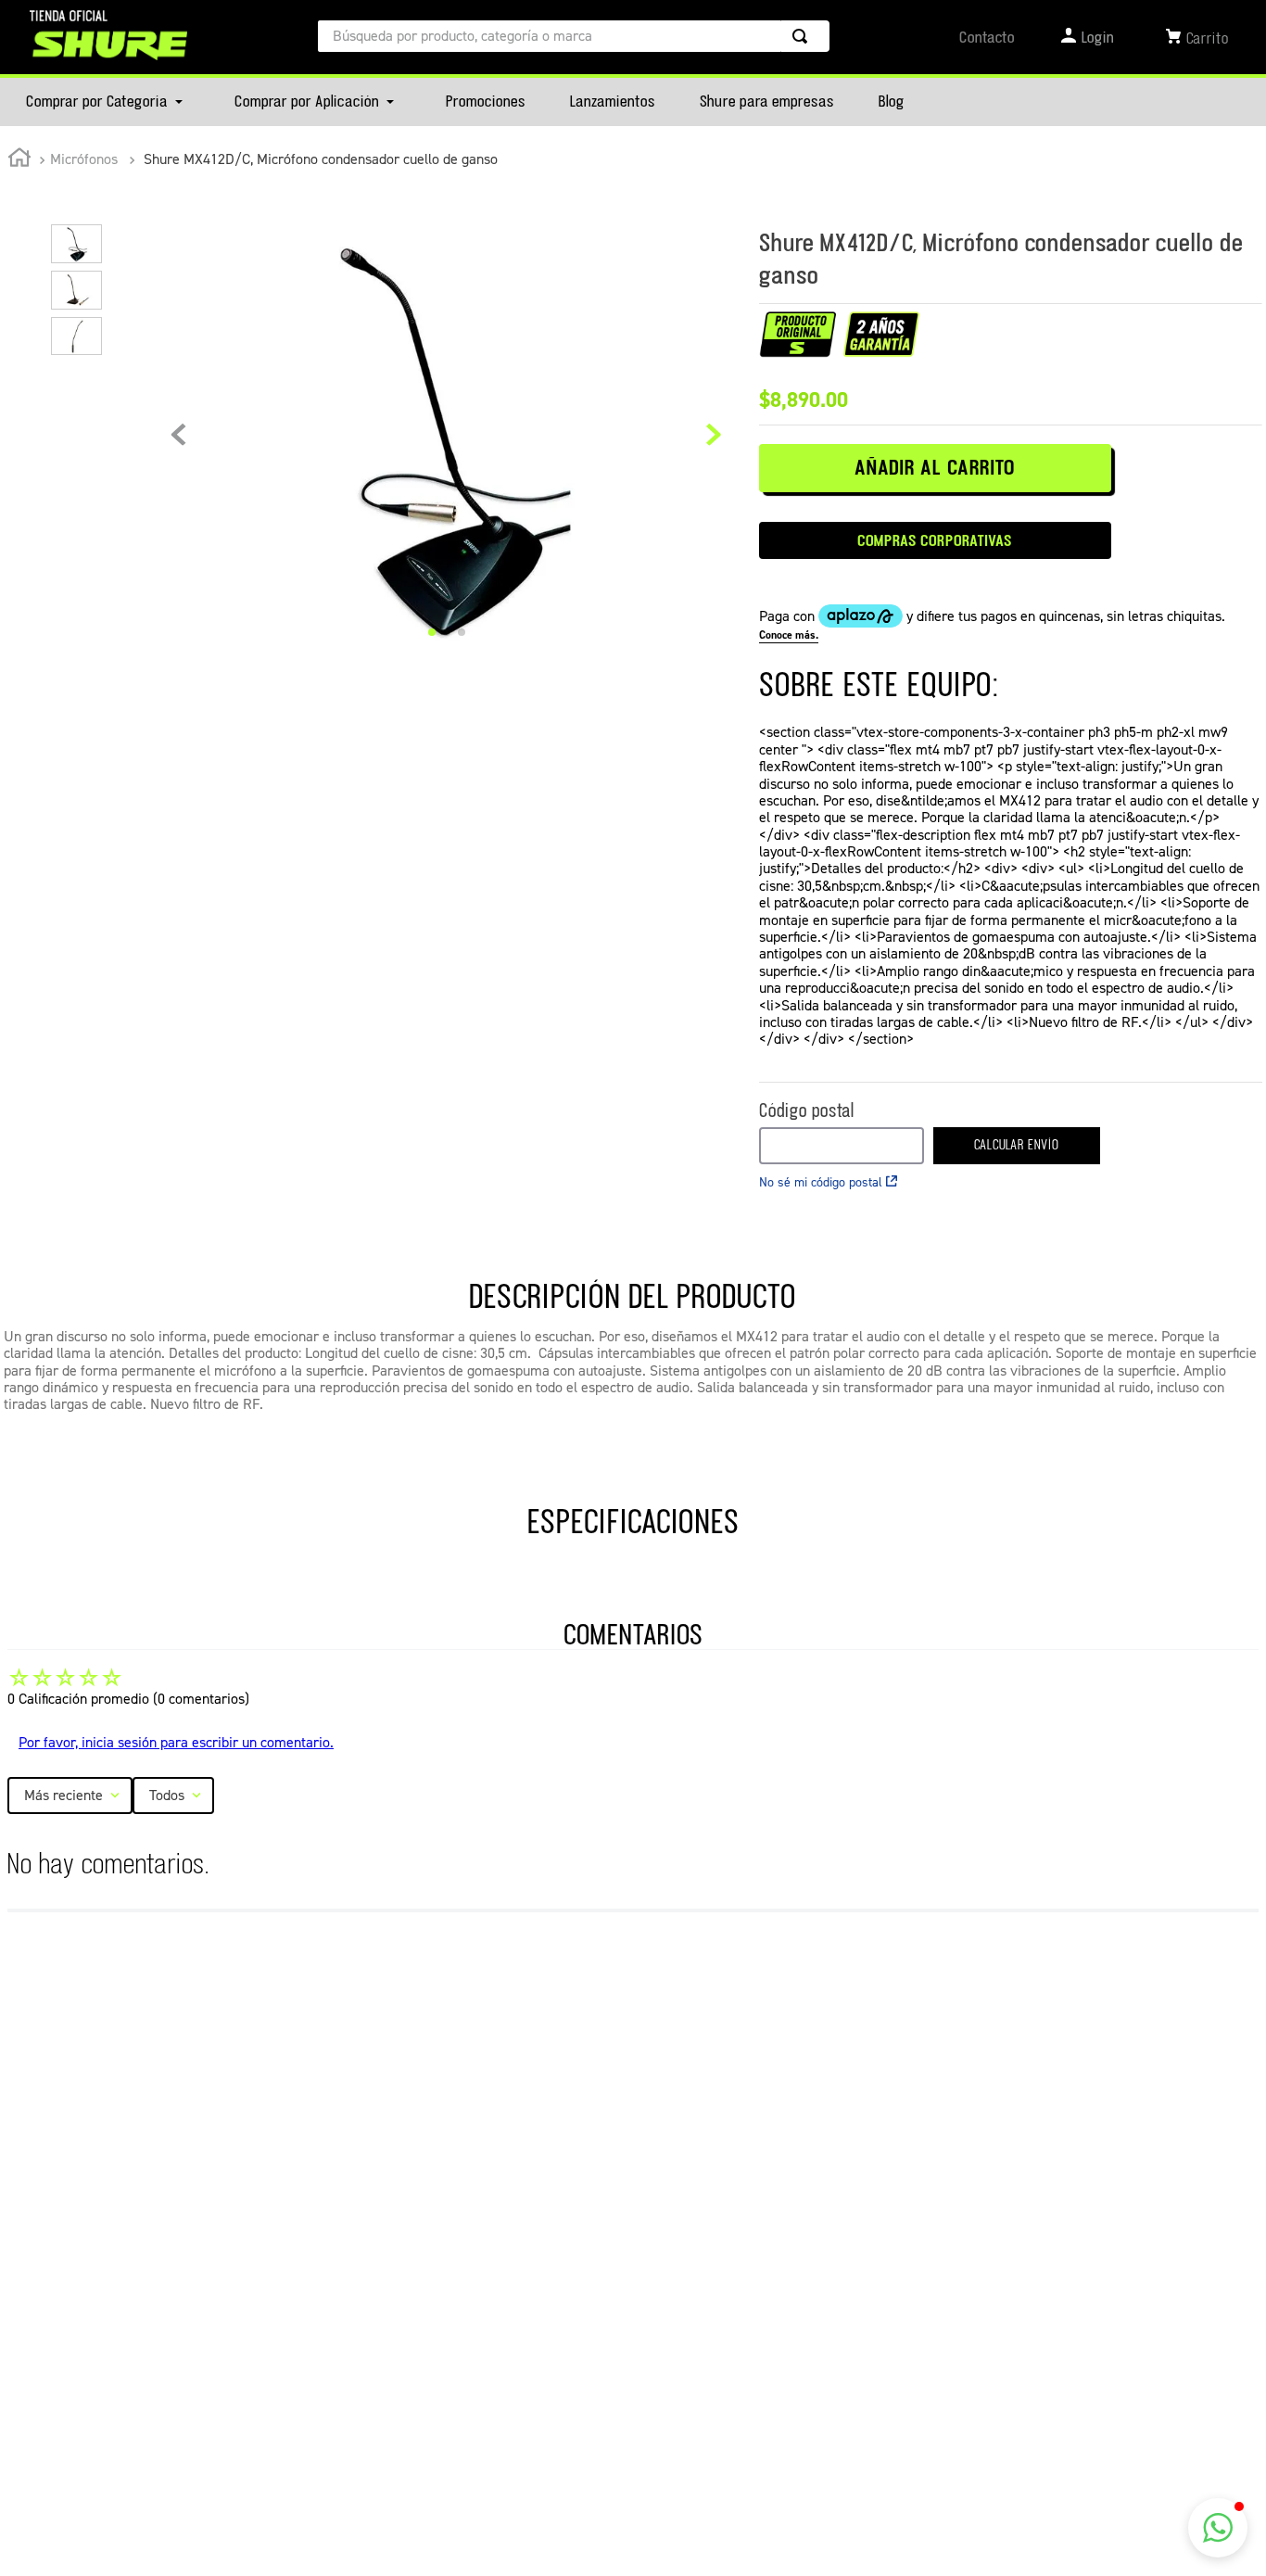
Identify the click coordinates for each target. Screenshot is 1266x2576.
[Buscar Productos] (804, 36)
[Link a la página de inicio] (19, 160)
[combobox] (574, 36)
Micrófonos (84, 159)
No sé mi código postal (821, 1182)
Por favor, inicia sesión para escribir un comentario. (176, 1742)
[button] (1218, 2528)
